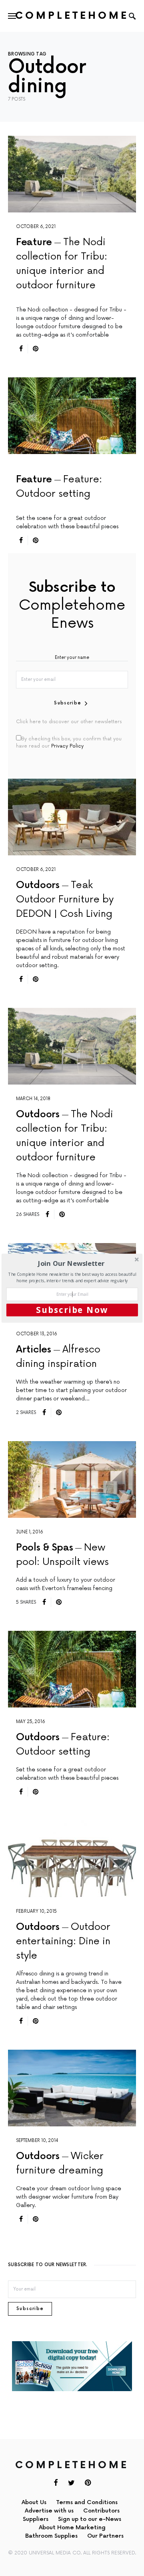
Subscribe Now (72, 1310)
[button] (71, 1263)
